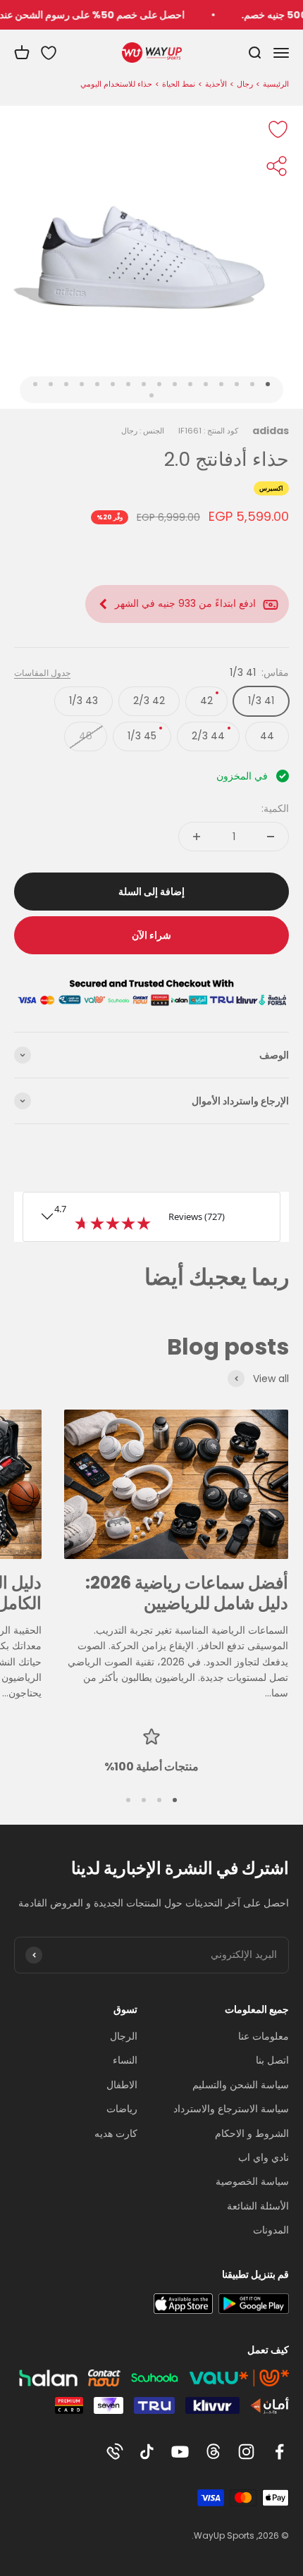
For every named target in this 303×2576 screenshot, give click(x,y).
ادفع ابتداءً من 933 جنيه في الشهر (185, 603)
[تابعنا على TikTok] (147, 2452)
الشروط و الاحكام (252, 2133)
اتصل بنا (272, 2060)
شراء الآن (151, 935)
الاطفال (122, 2085)
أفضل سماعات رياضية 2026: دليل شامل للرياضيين (187, 1593)
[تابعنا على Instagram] (246, 2452)
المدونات (271, 2230)
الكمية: (275, 808)
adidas (271, 431)
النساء (125, 2060)
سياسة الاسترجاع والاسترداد (231, 2109)
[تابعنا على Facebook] (279, 2452)
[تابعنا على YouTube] (180, 2452)
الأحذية (216, 84)
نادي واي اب (264, 2157)
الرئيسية (276, 84)
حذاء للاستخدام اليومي (116, 84)
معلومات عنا (264, 2036)
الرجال (124, 2036)
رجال (245, 84)
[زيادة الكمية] (197, 837)
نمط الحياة (179, 84)
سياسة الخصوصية (252, 2181)
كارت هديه (116, 2133)
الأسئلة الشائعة (258, 2206)
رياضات (122, 2109)
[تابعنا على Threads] (213, 2452)
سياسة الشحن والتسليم (241, 2085)
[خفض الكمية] (271, 837)
